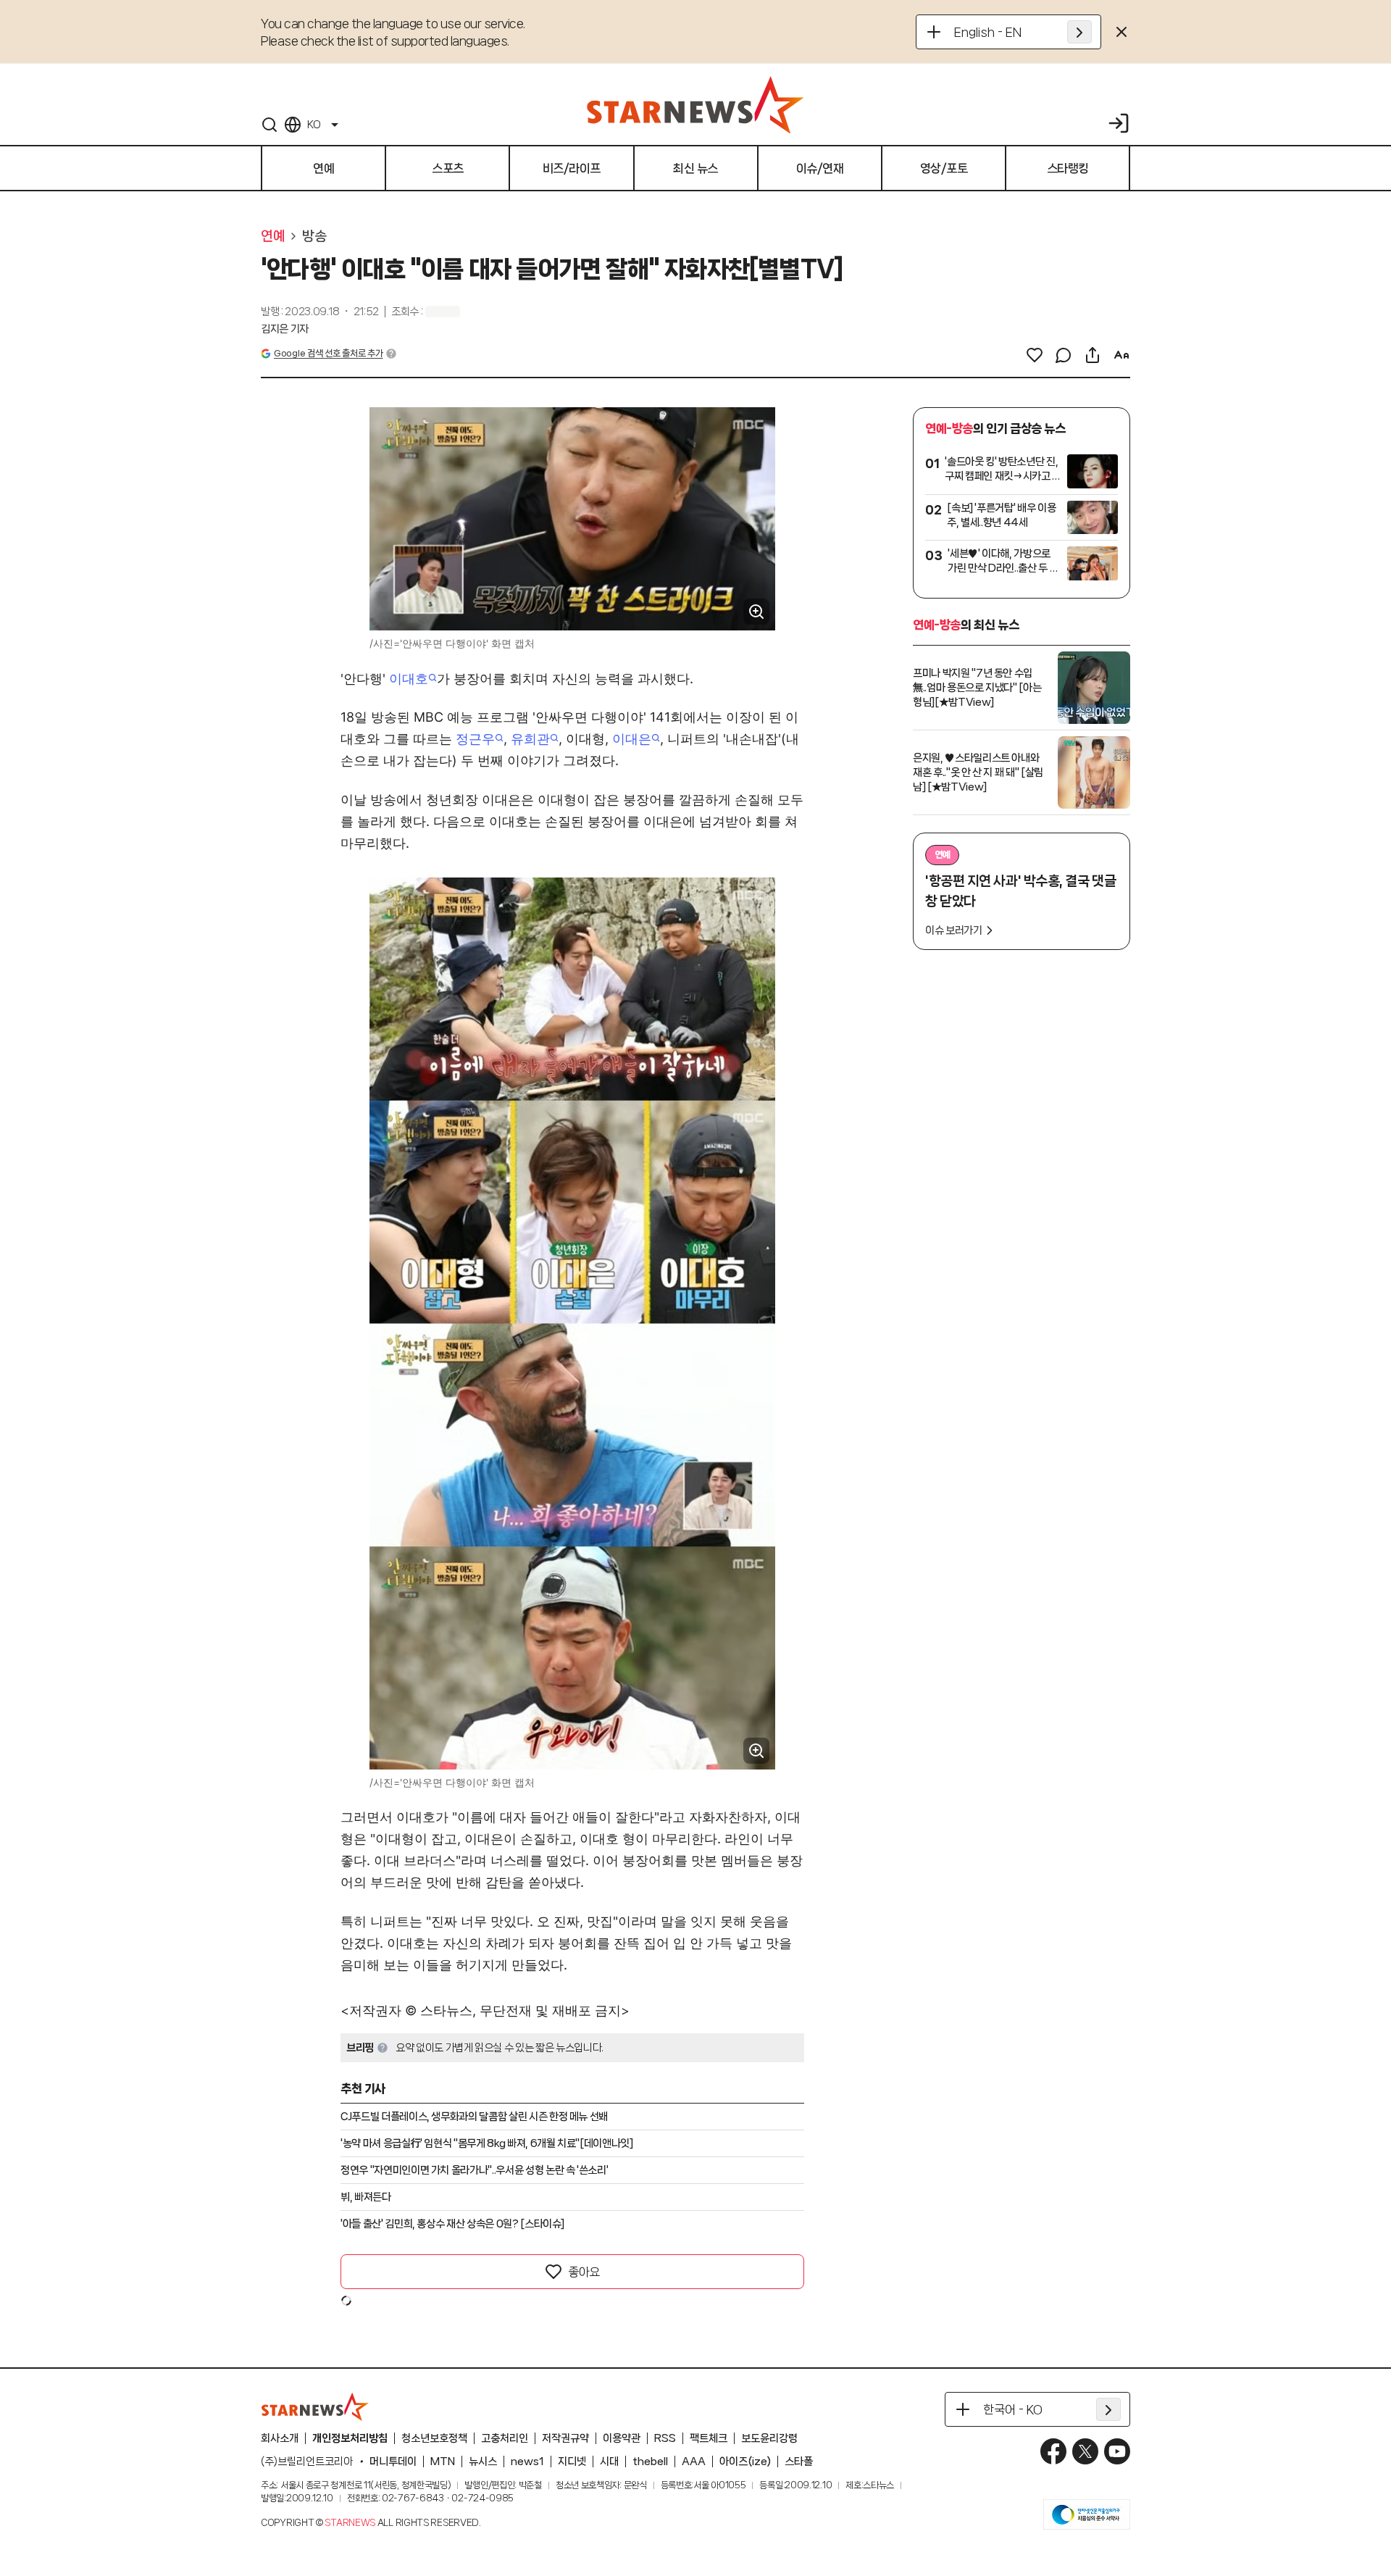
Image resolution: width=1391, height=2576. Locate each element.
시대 (609, 2462)
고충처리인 (505, 2438)
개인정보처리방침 (350, 2438)
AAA (694, 2462)
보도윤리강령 (769, 2438)
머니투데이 (393, 2462)
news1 (527, 2462)
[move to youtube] (1117, 2451)
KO (314, 125)
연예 (273, 236)
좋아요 (584, 2272)
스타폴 (799, 2462)
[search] (270, 125)
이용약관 (622, 2438)
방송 (314, 236)
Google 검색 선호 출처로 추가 (328, 353)
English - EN (988, 32)
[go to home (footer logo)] (315, 2406)
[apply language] (1079, 32)
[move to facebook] (1053, 2451)
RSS (665, 2438)
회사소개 (280, 2438)
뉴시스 (483, 2462)
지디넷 (572, 2462)
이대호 (409, 679)
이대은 (632, 739)
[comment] (1064, 355)
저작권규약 (565, 2438)
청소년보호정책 (434, 2438)
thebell (650, 2462)
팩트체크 (709, 2438)
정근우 (475, 739)
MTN (443, 2462)
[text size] (1121, 355)
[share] (1093, 355)
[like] (1035, 355)
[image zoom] (756, 612)
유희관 (530, 739)
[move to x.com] (1085, 2451)
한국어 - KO (1013, 2409)
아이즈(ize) (745, 2462)
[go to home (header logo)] (695, 104)
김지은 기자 (285, 329)
